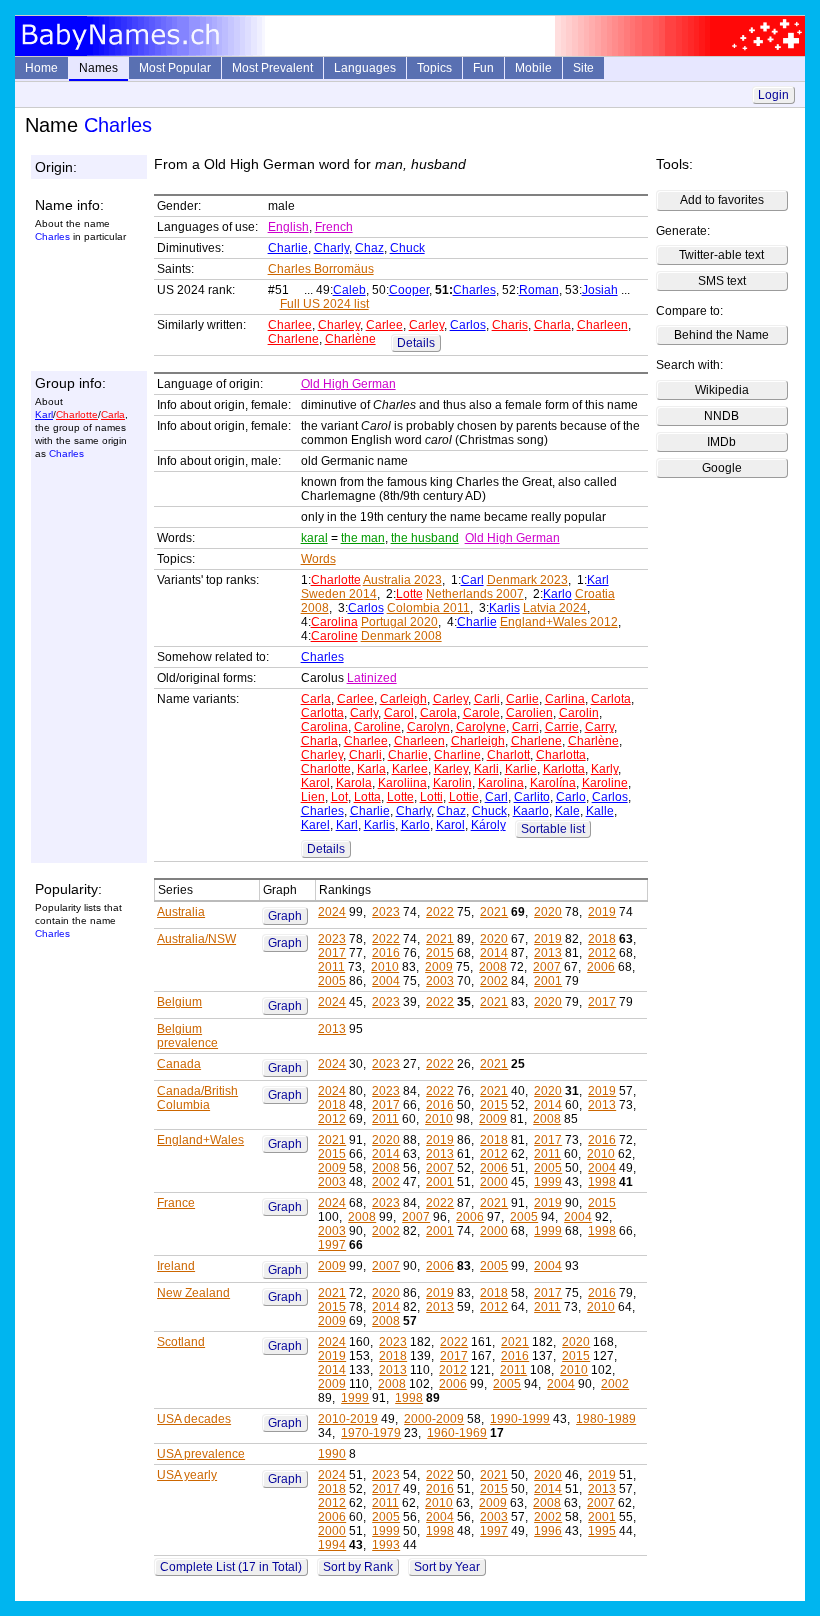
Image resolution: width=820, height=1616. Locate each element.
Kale (567, 811)
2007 (547, 967)
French (334, 227)
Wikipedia (722, 390)
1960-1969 (457, 1433)
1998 (602, 1182)
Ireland (176, 1266)
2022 (440, 912)
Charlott (508, 755)
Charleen (602, 325)
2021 (494, 912)
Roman (539, 290)
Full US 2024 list (324, 304)
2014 (494, 953)
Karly (604, 769)
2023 (386, 912)
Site (583, 68)
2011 (331, 967)
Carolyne (481, 727)
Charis (510, 325)
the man (363, 538)
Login (773, 95)
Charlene (293, 339)
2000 (494, 1182)
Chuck (407, 248)
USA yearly (187, 1475)
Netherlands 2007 (475, 594)
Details (416, 343)
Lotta (367, 797)
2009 (439, 967)
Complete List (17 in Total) (231, 1567)
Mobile (533, 68)
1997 (332, 1245)
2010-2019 (348, 1419)
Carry (599, 727)
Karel (315, 825)
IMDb (721, 442)
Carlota (611, 699)
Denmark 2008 (401, 636)
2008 (493, 967)
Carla (113, 414)
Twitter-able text (721, 255)
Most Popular (175, 68)
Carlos (468, 325)
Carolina (334, 622)
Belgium (179, 1002)
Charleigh (478, 741)
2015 (440, 953)
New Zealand (193, 1293)
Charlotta (561, 755)
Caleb (349, 290)
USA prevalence (201, 1454)
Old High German (348, 384)
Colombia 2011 (428, 608)
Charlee (290, 325)
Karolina (501, 783)
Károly (488, 825)
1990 (332, 1454)
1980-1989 (606, 1419)
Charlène (350, 339)
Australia (181, 912)
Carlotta (322, 713)
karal (314, 538)
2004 (386, 981)
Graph (285, 916)
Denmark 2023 (527, 580)
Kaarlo (531, 811)
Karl (44, 414)
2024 (332, 912)
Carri (525, 727)
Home (41, 68)
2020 (548, 912)
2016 (386, 953)
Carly (364, 713)
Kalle (600, 811)
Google (722, 468)
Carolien (529, 713)
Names (98, 68)
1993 (386, 1545)
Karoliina (402, 783)
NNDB (721, 416)
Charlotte (77, 414)
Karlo (557, 594)
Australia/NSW (196, 939)
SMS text (722, 281)
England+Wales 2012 (559, 622)
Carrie (562, 727)
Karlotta (564, 769)
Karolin (452, 783)
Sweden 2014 (339, 594)
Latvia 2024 (555, 608)
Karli (486, 769)
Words (318, 559)
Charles (474, 290)
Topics (434, 68)
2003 (440, 981)
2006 (601, 967)
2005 (332, 981)
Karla (371, 769)
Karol (315, 783)
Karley (451, 769)
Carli (487, 699)
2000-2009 (434, 1419)
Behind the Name (721, 335)
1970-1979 (371, 1433)
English (288, 227)
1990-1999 (520, 1419)
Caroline (334, 636)
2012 (602, 953)
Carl (472, 580)
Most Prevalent (272, 68)
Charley (339, 325)
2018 (602, 939)
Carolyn (428, 727)
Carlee (384, 325)
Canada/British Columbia (197, 1098)
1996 (548, 1531)
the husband (425, 538)
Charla (552, 325)
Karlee (410, 769)
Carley (426, 325)
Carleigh (403, 699)
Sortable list (553, 829)
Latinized (372, 678)
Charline (457, 755)
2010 (385, 967)
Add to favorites (722, 200)
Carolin (579, 713)
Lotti (431, 797)
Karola (354, 783)
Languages (365, 68)
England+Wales (200, 1140)
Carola (438, 713)
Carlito (532, 797)
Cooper (409, 290)
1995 (602, 1531)
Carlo (571, 797)
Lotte (409, 594)
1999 (548, 1182)
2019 (602, 912)
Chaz (369, 248)
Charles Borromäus (321, 269)
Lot (339, 797)
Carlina (565, 699)
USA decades (194, 1419)
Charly (331, 248)
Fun (483, 68)
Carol (399, 713)
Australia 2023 (402, 580)
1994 (332, 1545)
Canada (179, 1064)
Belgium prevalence (187, 1036)
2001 (548, 981)
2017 (332, 953)
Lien (313, 797)
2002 (494, 981)
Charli (365, 755)
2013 (548, 953)
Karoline (605, 783)
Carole (481, 713)
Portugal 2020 (399, 622)
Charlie (288, 248)
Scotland (181, 1342)
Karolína (553, 783)
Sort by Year (447, 1567)
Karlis (504, 608)
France (176, 1203)
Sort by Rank (358, 1567)
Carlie (522, 699)
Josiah (600, 290)
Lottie (464, 797)
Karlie (521, 769)
